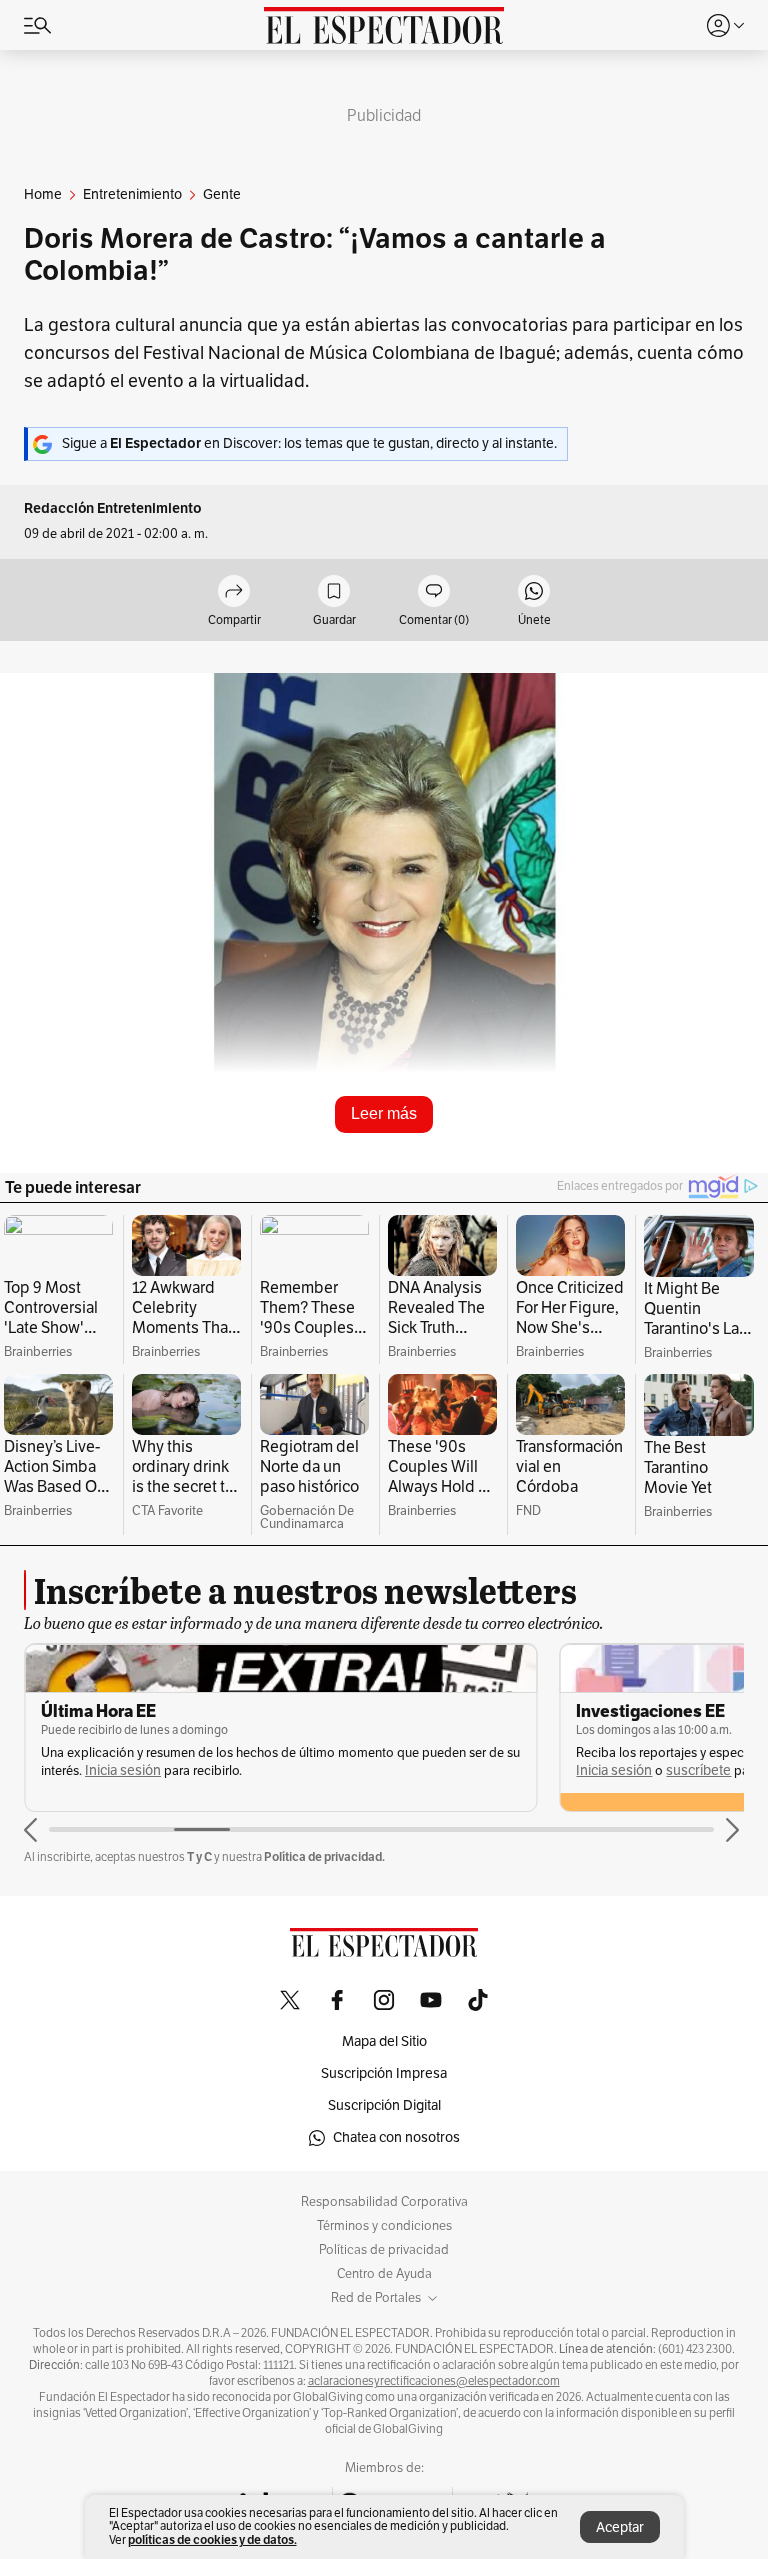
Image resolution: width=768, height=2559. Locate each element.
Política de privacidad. (324, 1856)
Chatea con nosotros (396, 2137)
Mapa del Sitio (384, 2041)
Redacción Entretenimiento (113, 508)
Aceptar (620, 2527)
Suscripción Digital (384, 2105)
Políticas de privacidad (384, 2250)
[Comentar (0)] (434, 592)
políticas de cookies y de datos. (212, 2539)
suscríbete (698, 1770)
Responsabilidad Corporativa (384, 2202)
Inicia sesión (123, 1770)
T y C (199, 1856)
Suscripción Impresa (384, 2073)
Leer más (384, 1113)
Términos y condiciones (384, 2226)
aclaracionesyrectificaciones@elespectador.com (434, 2381)
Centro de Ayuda (384, 2274)
